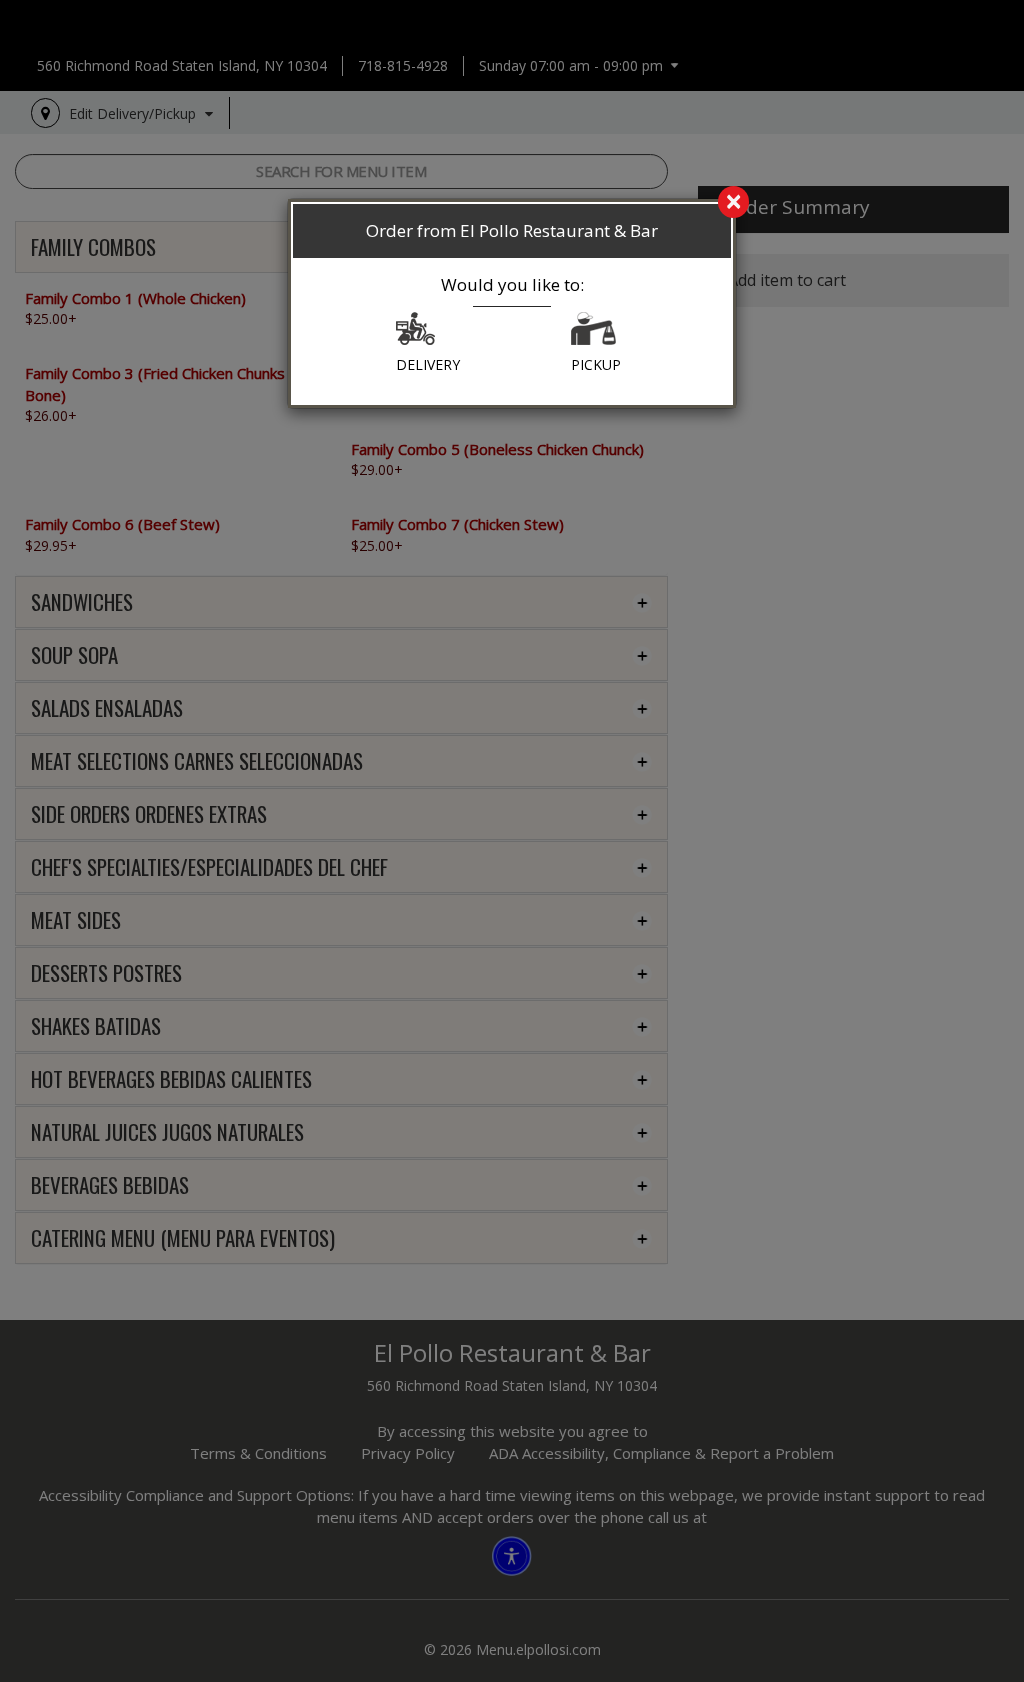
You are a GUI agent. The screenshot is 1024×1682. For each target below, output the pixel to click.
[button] (415, 333)
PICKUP (596, 364)
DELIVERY (428, 364)
